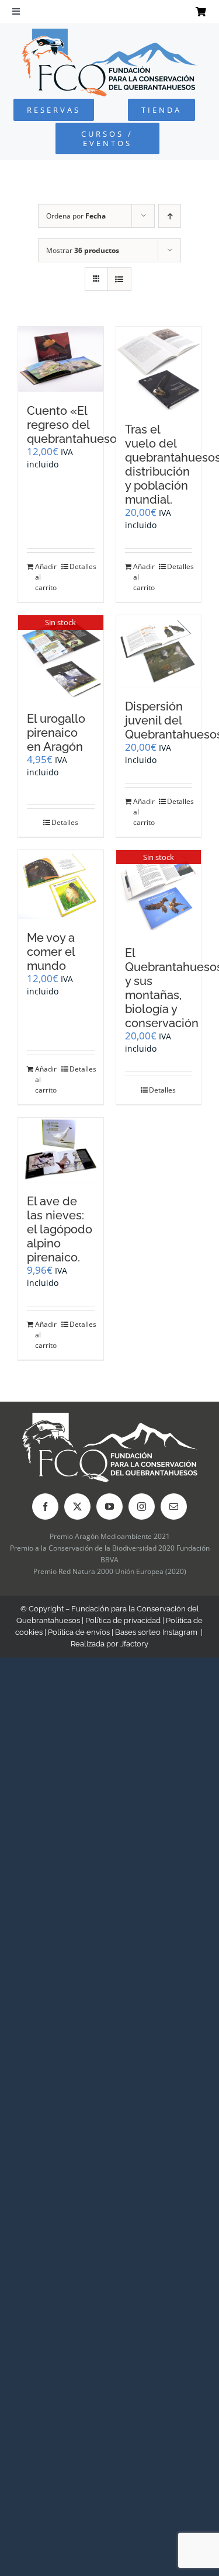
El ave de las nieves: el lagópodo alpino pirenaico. (60, 1229)
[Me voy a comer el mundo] (61, 885)
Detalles (82, 566)
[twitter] (77, 1507)
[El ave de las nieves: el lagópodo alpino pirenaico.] (61, 1150)
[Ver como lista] (119, 279)
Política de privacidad (123, 1620)
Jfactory (134, 1644)
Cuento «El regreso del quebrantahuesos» (78, 425)
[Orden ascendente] (170, 216)
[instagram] (142, 1507)
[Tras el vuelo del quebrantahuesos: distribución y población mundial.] (159, 369)
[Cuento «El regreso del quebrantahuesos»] (61, 359)
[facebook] (45, 1507)
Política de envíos (79, 1632)
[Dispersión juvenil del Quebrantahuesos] (159, 651)
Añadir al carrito (46, 577)
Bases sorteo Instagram (156, 1632)
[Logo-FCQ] (110, 34)
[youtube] (109, 1507)
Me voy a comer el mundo (51, 952)
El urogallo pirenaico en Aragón (56, 733)
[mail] (174, 1507)
